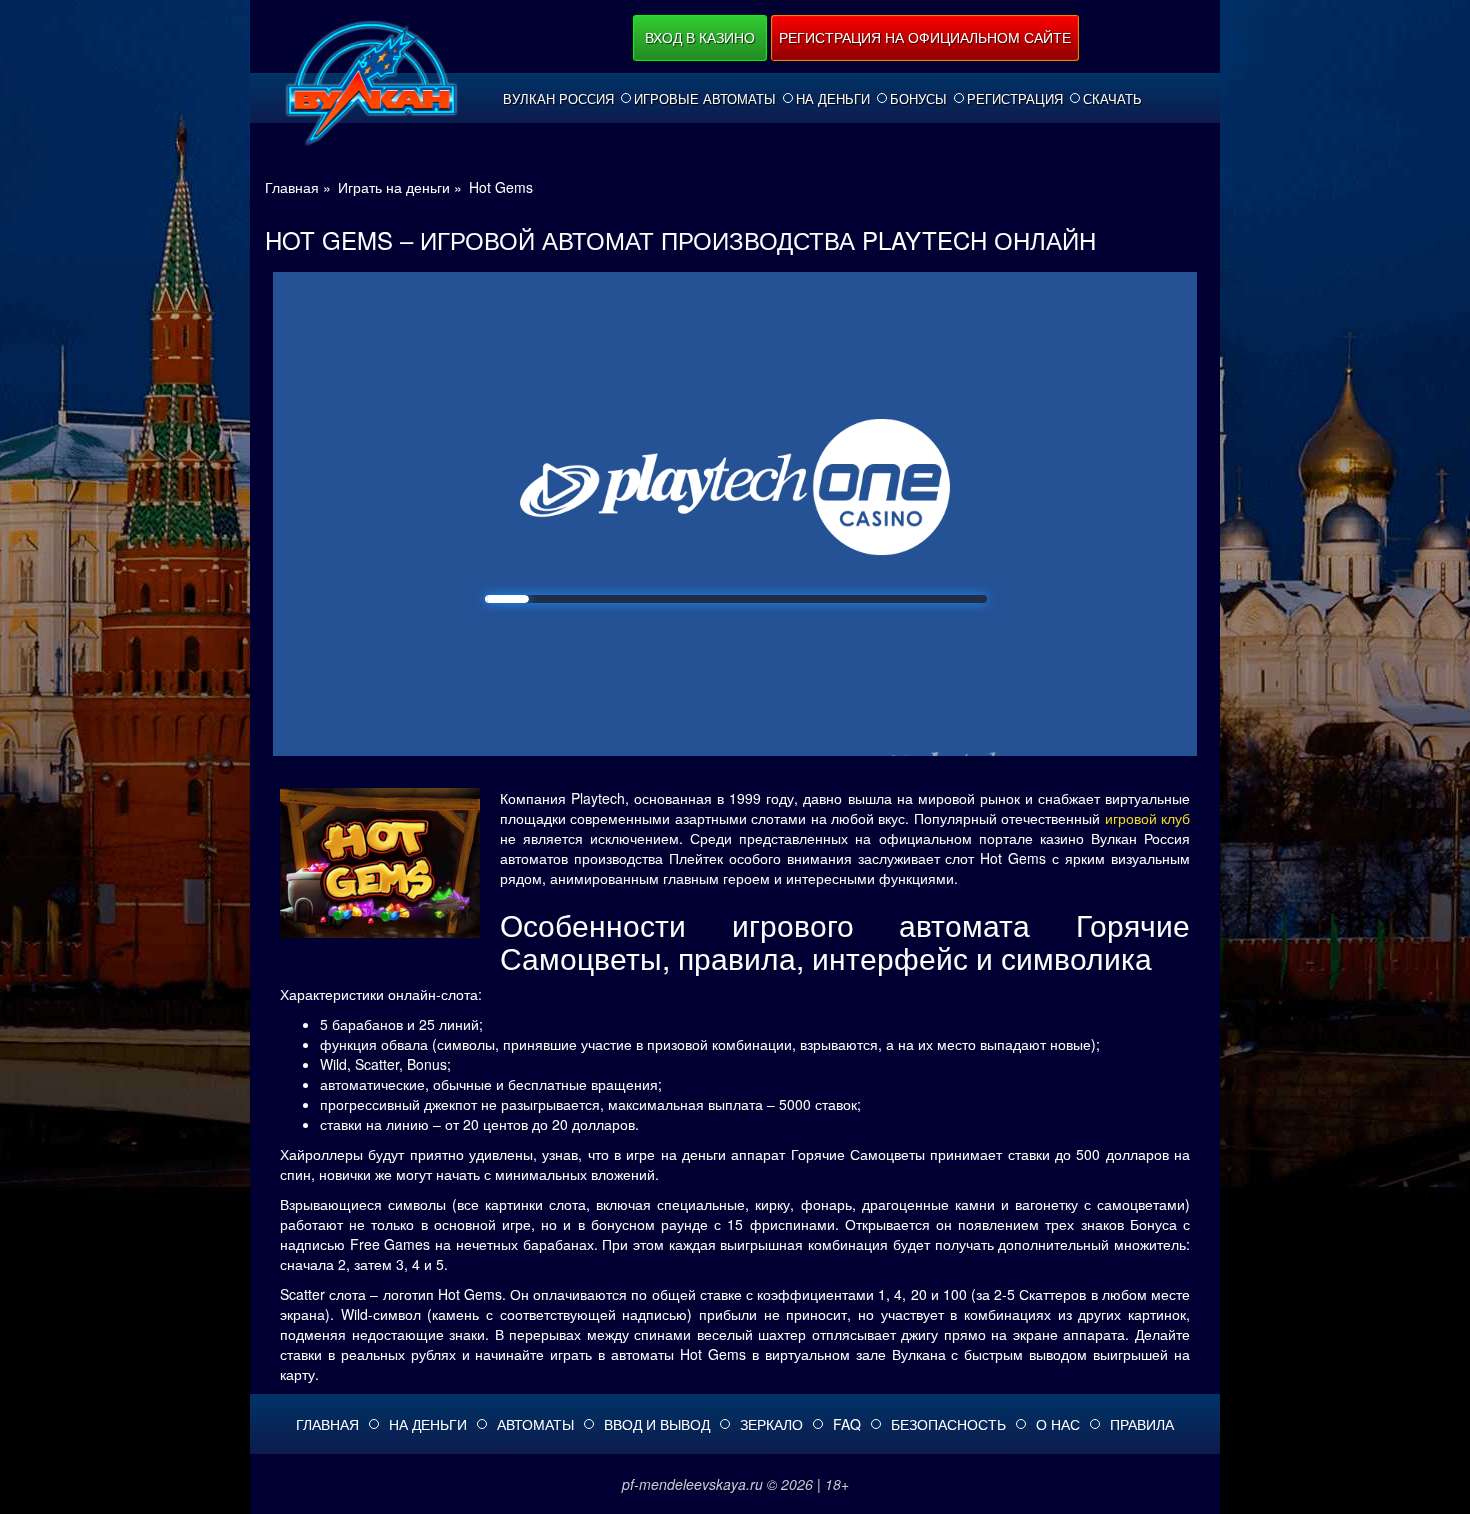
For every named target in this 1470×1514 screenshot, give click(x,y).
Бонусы (918, 99)
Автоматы (535, 1424)
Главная (327, 1424)
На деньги (833, 99)
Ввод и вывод (657, 1424)
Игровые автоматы (705, 99)
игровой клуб (1147, 818)
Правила (1142, 1424)
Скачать (1112, 99)
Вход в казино (700, 37)
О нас (1058, 1424)
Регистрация (1015, 99)
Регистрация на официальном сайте (925, 37)
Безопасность (948, 1424)
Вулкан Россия (558, 99)
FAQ (847, 1424)
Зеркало (771, 1424)
